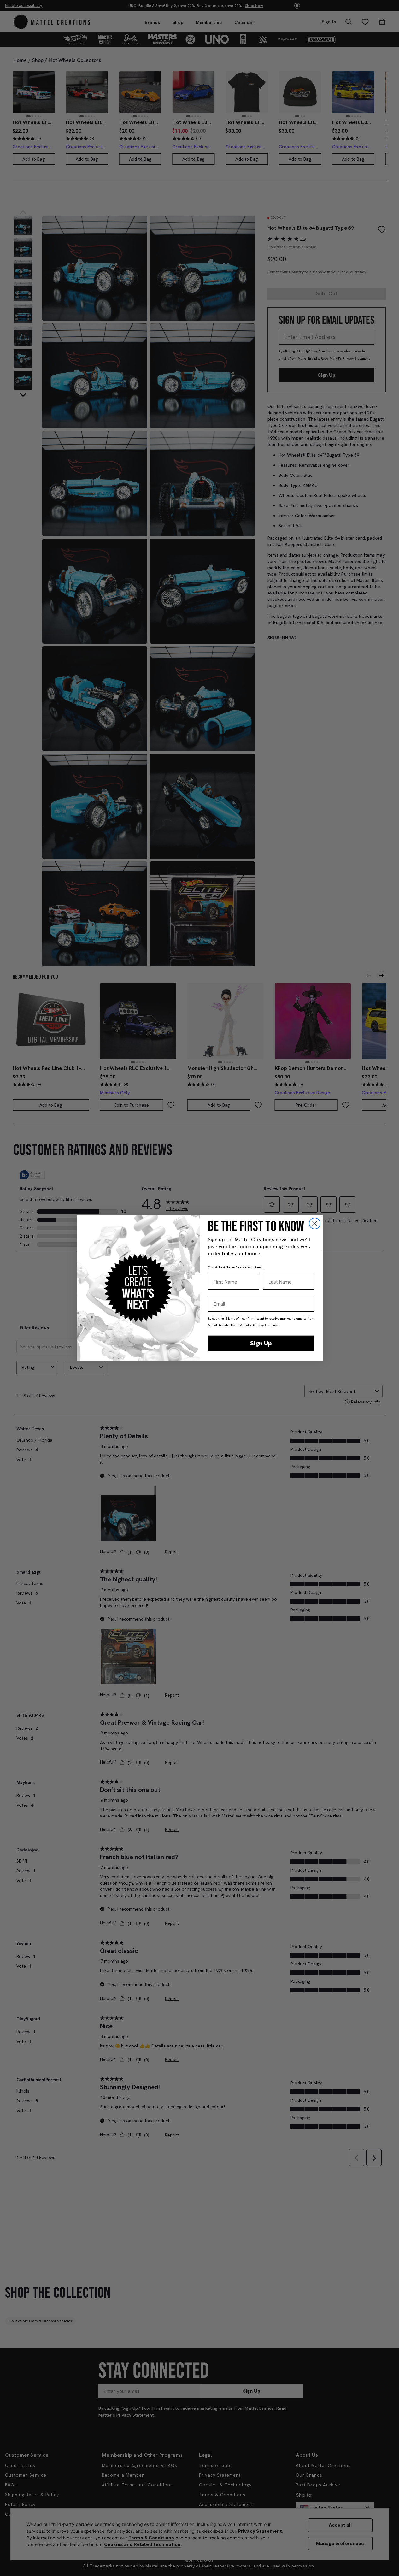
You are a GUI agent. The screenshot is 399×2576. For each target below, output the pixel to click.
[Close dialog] (315, 1223)
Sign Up (261, 1343)
